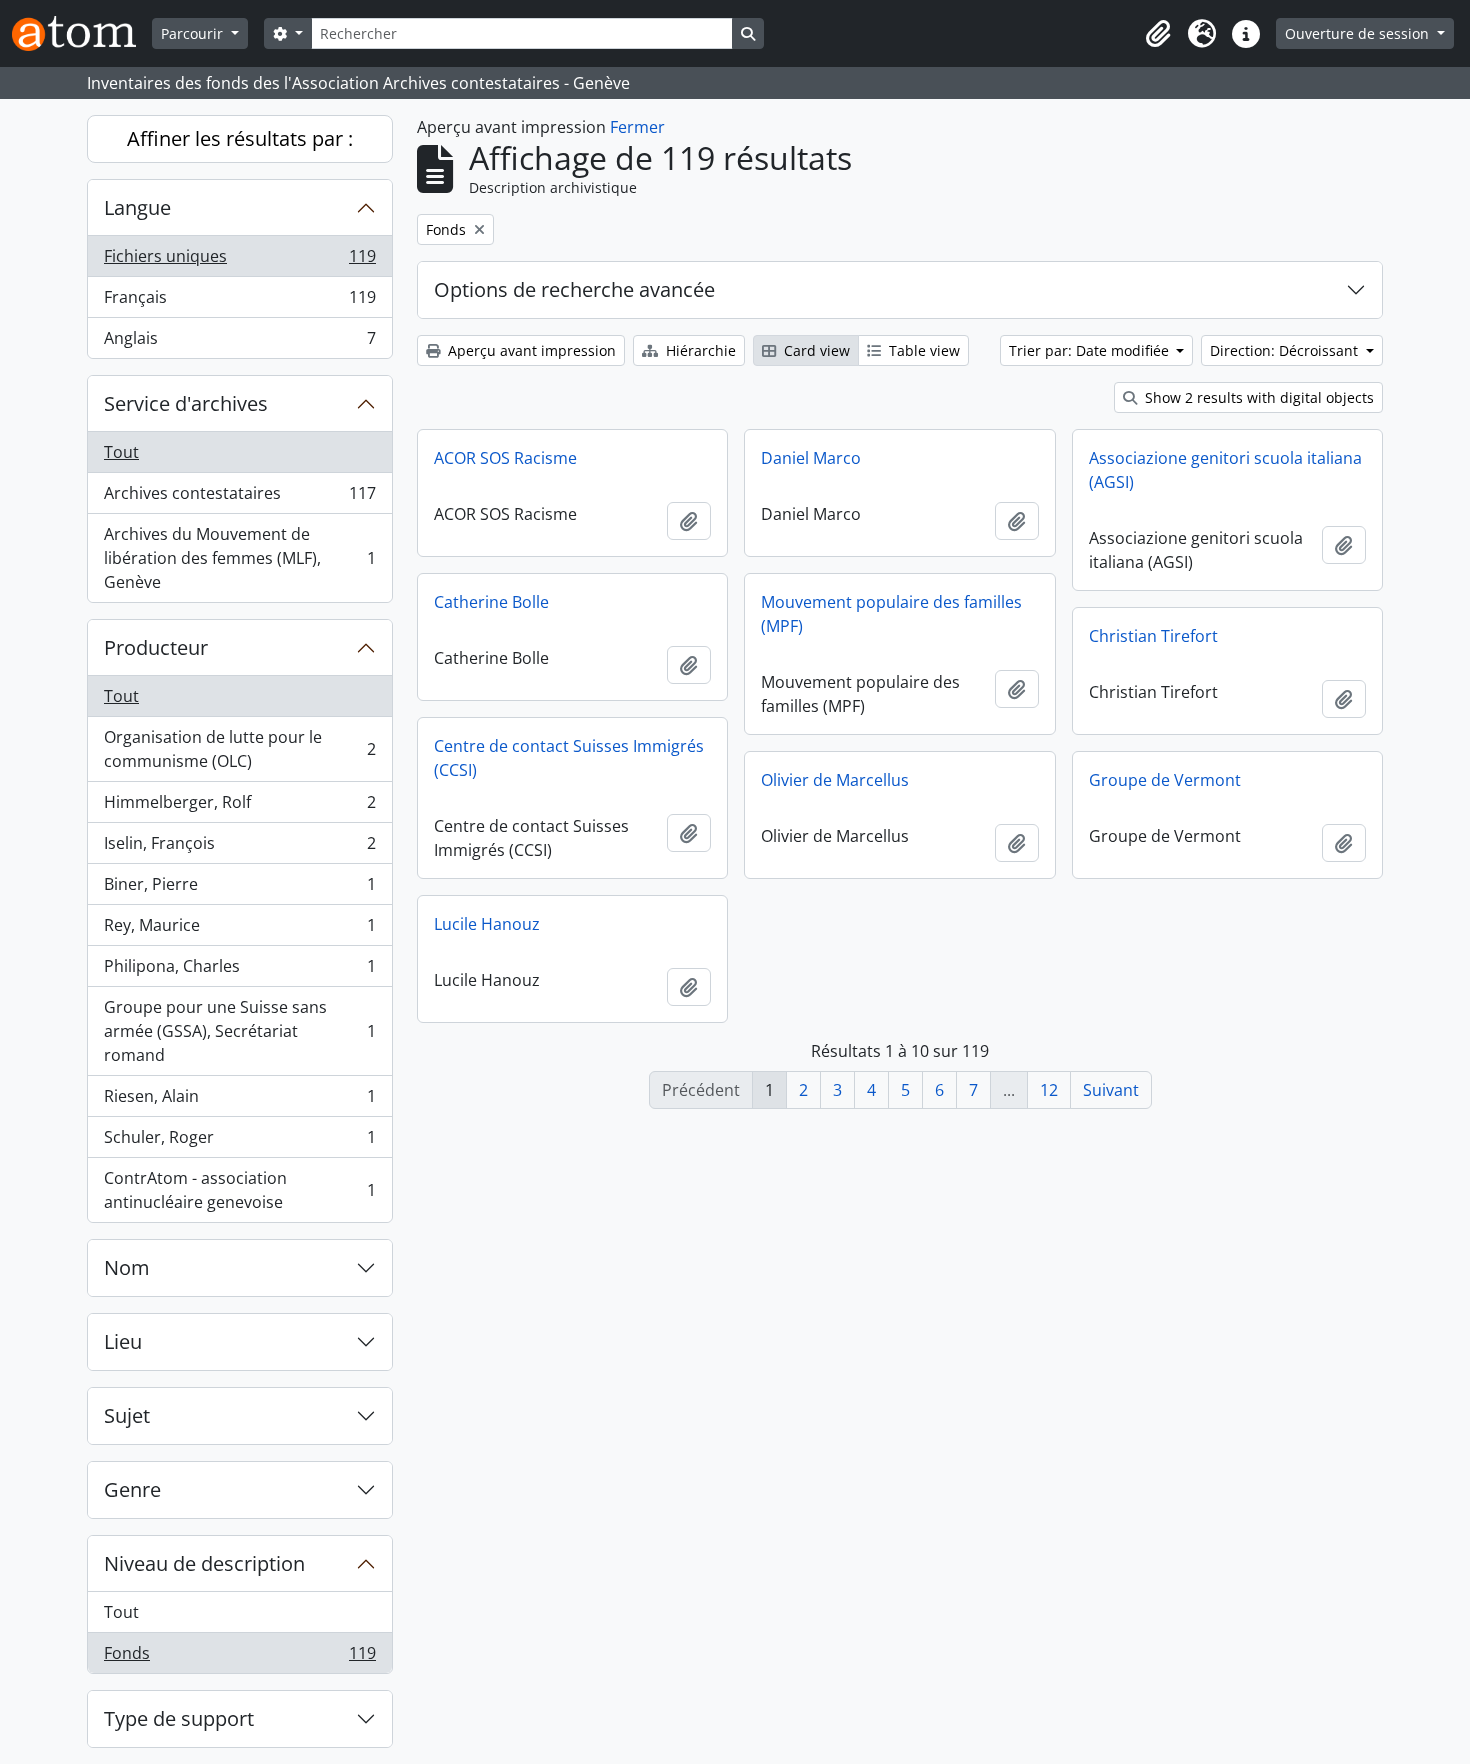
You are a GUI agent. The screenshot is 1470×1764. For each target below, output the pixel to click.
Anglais (239, 342)
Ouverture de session (1359, 33)
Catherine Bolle (491, 602)
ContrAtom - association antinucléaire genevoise (239, 1190)
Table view (922, 350)
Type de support (179, 1718)
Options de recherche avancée (574, 289)
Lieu (123, 1341)
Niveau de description (204, 1563)
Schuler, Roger (239, 1142)
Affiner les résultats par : (240, 138)
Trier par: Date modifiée (1091, 350)
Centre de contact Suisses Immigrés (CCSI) (569, 758)
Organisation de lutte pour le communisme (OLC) (239, 749)
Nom (127, 1267)
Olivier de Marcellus (835, 780)
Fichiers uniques (239, 261)
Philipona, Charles (239, 971)
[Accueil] (82, 33)
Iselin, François (239, 848)
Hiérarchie (699, 350)
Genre (132, 1489)
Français (239, 302)
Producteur (156, 647)
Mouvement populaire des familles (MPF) (891, 614)
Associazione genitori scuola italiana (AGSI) (1225, 470)
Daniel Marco (811, 458)
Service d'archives (186, 403)
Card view (815, 350)
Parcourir (194, 33)
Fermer (637, 127)
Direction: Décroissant (1286, 350)
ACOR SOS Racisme (505, 458)
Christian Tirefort (1153, 636)
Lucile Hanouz (487, 924)
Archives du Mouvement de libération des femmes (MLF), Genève (239, 558)
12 (1049, 1090)
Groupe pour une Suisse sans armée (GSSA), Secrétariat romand (239, 1031)
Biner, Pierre (239, 889)
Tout (121, 452)
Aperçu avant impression (530, 350)
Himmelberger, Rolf (239, 807)
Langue (137, 207)
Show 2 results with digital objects (1257, 397)
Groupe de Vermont (1165, 780)
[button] (1158, 34)
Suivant (1111, 1090)
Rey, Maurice (239, 930)
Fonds (239, 1657)
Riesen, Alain (239, 1101)
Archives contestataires (239, 498)
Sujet (127, 1415)
